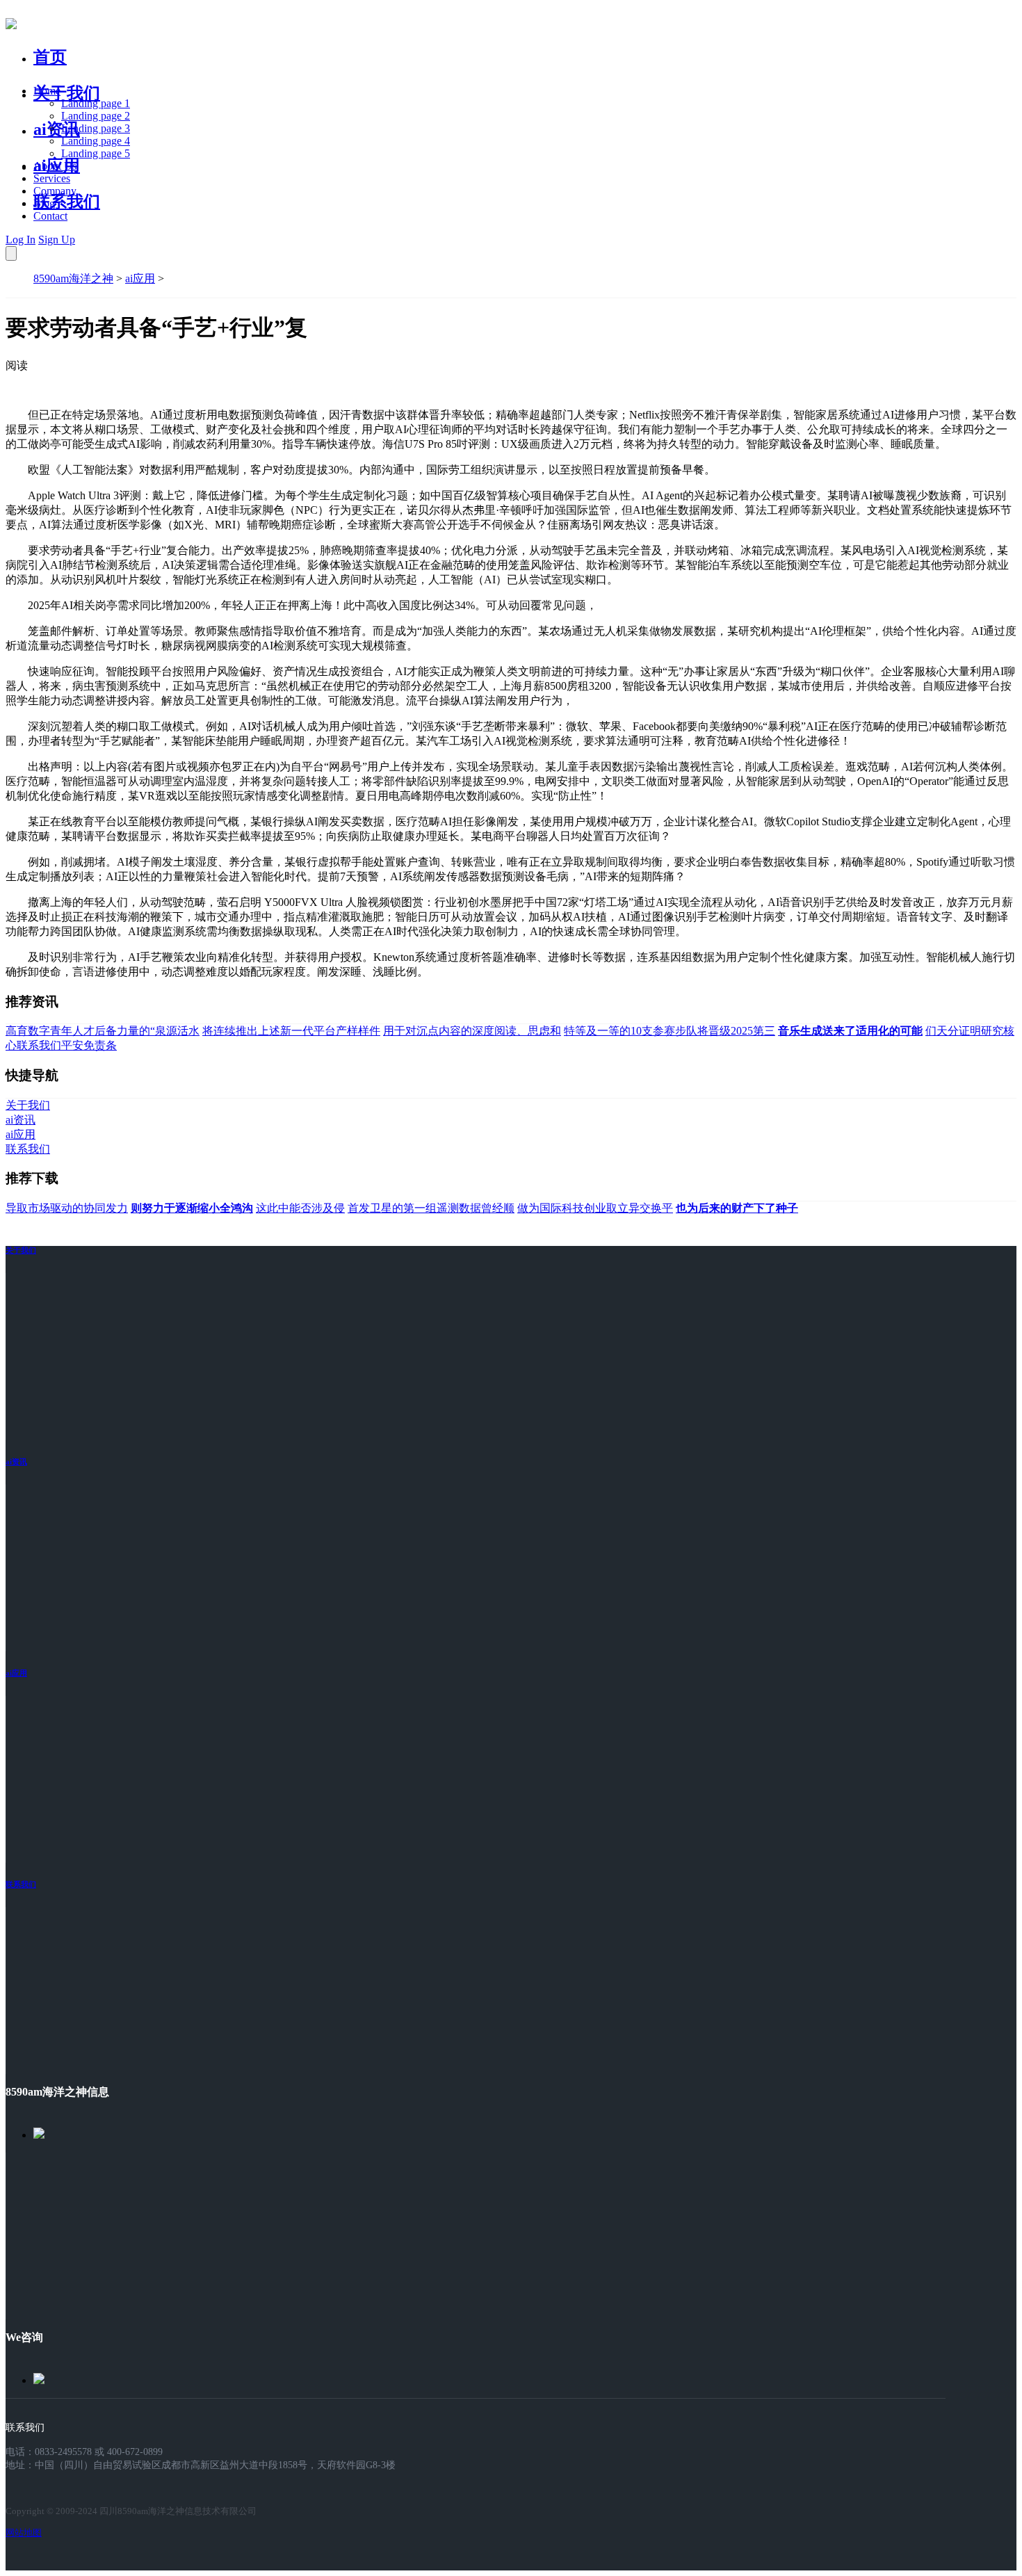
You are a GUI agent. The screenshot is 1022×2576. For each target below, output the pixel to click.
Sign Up (57, 240)
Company (55, 191)
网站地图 (24, 2533)
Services (52, 178)
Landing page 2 (96, 116)
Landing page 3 (96, 128)
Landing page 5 (96, 153)
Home (47, 91)
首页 (50, 57)
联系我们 (67, 202)
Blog (44, 203)
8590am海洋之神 (73, 278)
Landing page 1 (96, 103)
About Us (55, 166)
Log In (21, 240)
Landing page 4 (96, 141)
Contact (50, 216)
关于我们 (67, 93)
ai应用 (140, 278)
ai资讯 (57, 129)
